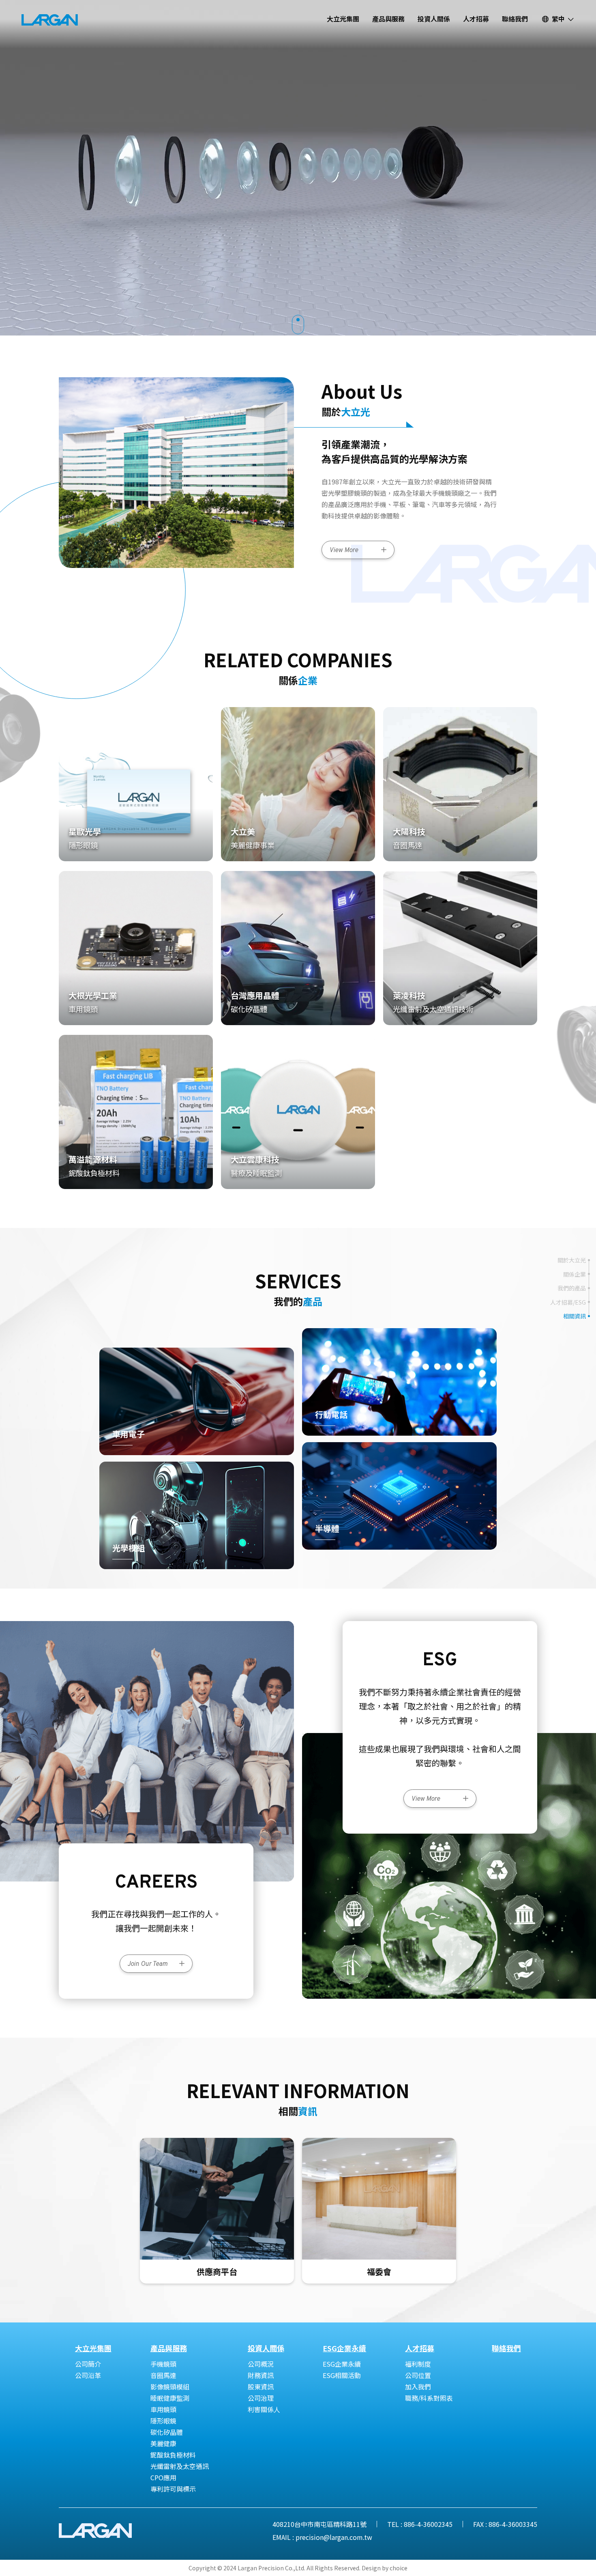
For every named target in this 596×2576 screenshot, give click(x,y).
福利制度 (418, 2364)
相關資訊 (575, 1316)
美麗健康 (163, 2443)
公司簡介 (88, 2364)
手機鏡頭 (163, 2364)
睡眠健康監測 (170, 2398)
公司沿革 (88, 2375)
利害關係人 (264, 2409)
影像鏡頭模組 (170, 2387)
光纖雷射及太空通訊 (180, 2466)
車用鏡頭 (163, 2409)
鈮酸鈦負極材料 (173, 2455)
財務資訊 (261, 2375)
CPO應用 (163, 2477)
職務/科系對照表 (429, 2398)
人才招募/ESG (568, 1302)
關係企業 (575, 1274)
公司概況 (261, 2364)
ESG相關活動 (342, 2375)
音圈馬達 (163, 2375)
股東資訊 (261, 2387)
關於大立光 (572, 1260)
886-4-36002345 (428, 2524)
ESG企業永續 (342, 2364)
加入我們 (418, 2387)
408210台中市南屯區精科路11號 (319, 2524)
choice (399, 2568)
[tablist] (298, 1288)
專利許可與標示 (173, 2489)
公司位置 (418, 2375)
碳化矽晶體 (167, 2432)
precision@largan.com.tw (334, 2537)
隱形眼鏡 (163, 2421)
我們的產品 (572, 1288)
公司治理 (261, 2398)
